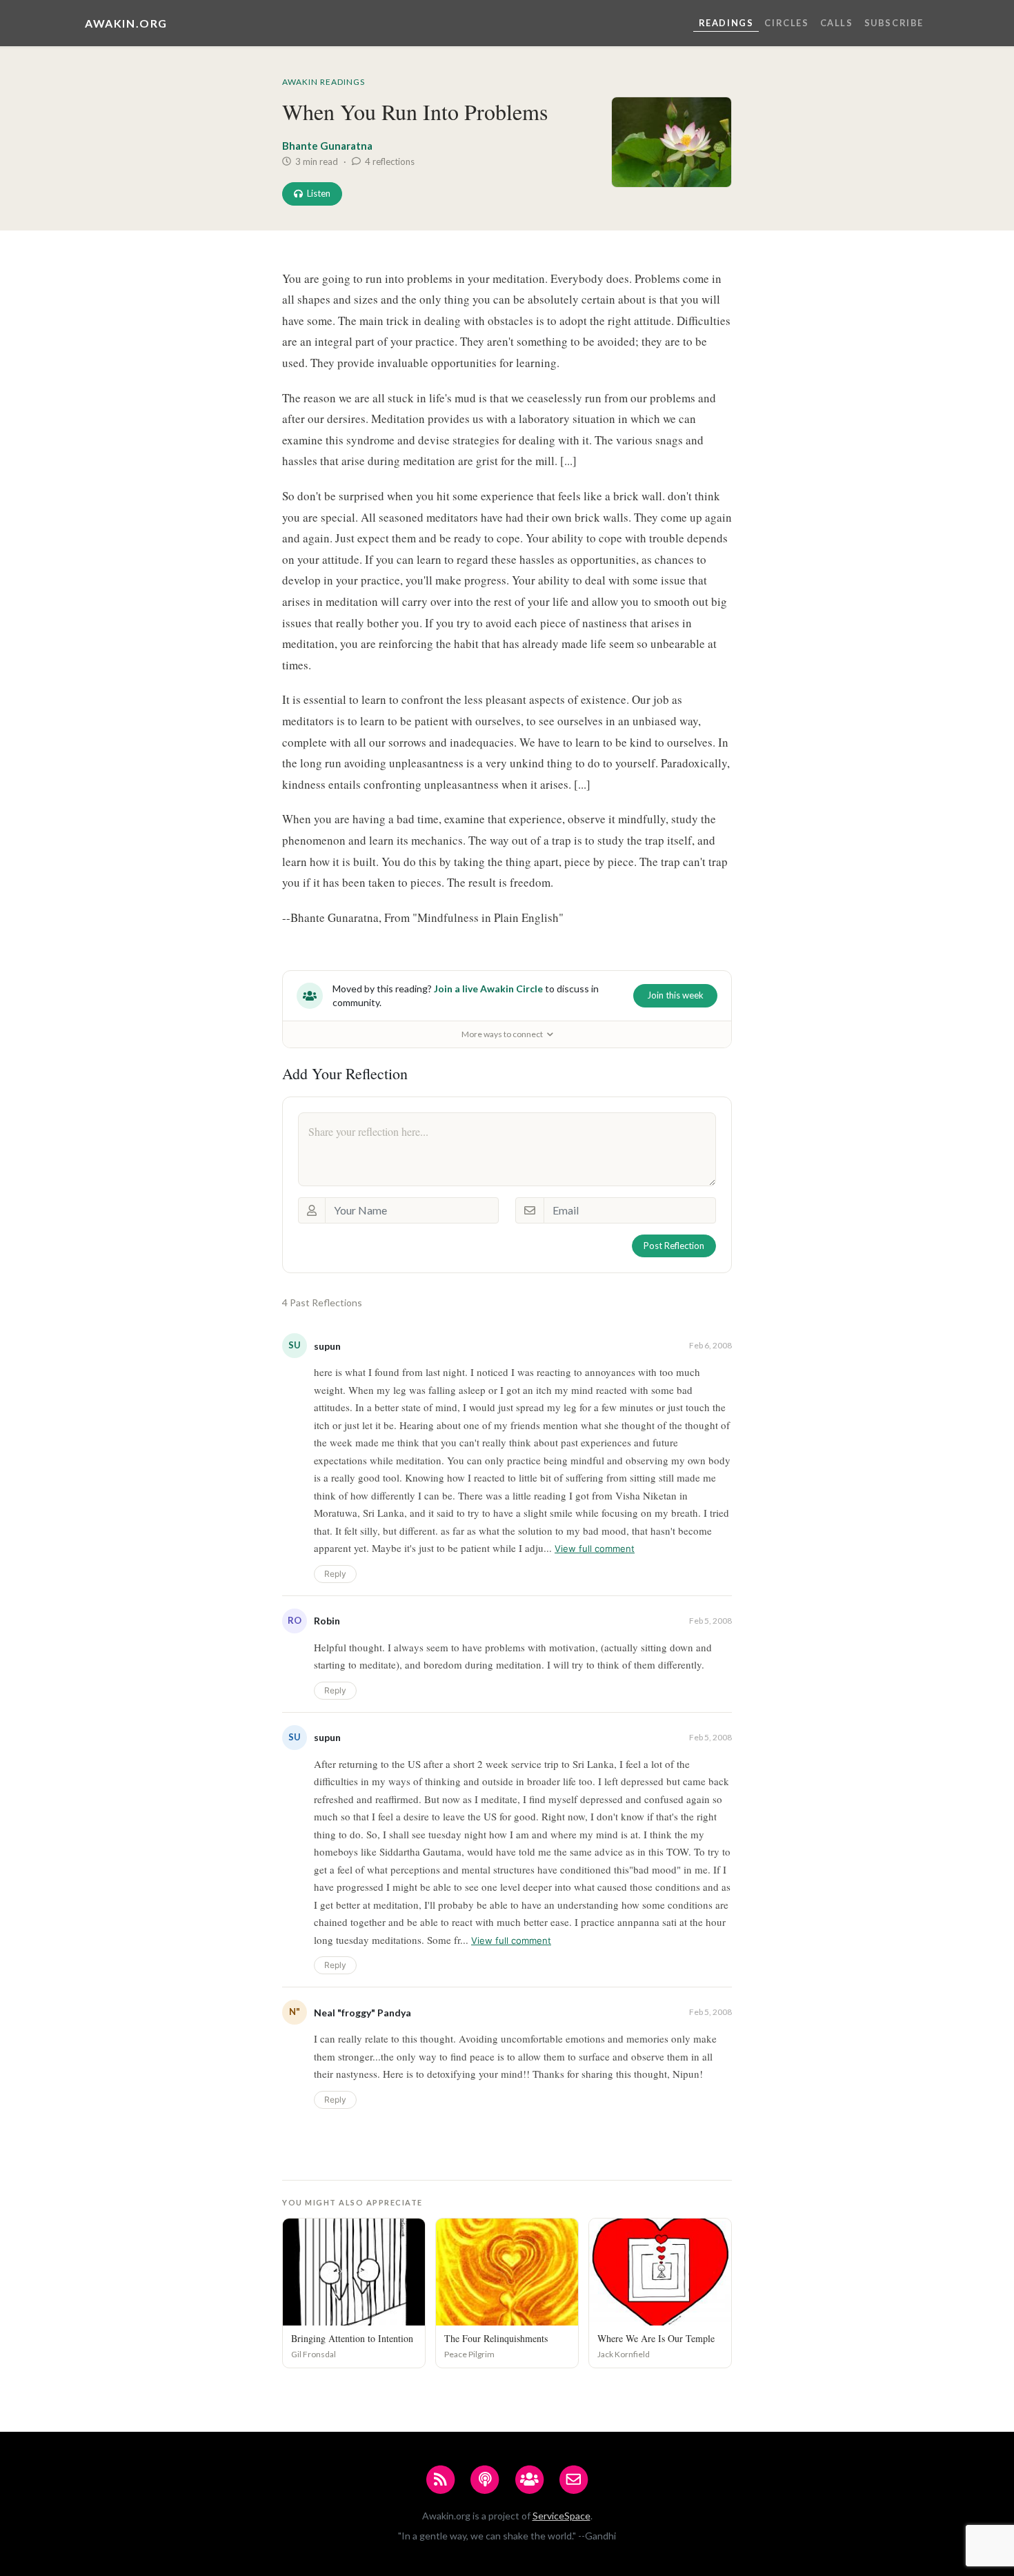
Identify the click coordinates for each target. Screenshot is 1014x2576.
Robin (327, 1621)
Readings (726, 23)
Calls (837, 23)
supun (327, 1346)
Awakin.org (126, 23)
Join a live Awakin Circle (488, 989)
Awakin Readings (324, 82)
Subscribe (894, 23)
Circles (786, 23)
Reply (335, 1574)
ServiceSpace (561, 2516)
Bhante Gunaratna (327, 146)
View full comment (595, 1548)
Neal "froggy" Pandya (362, 2013)
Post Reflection (674, 1246)
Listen (319, 193)
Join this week (675, 995)
